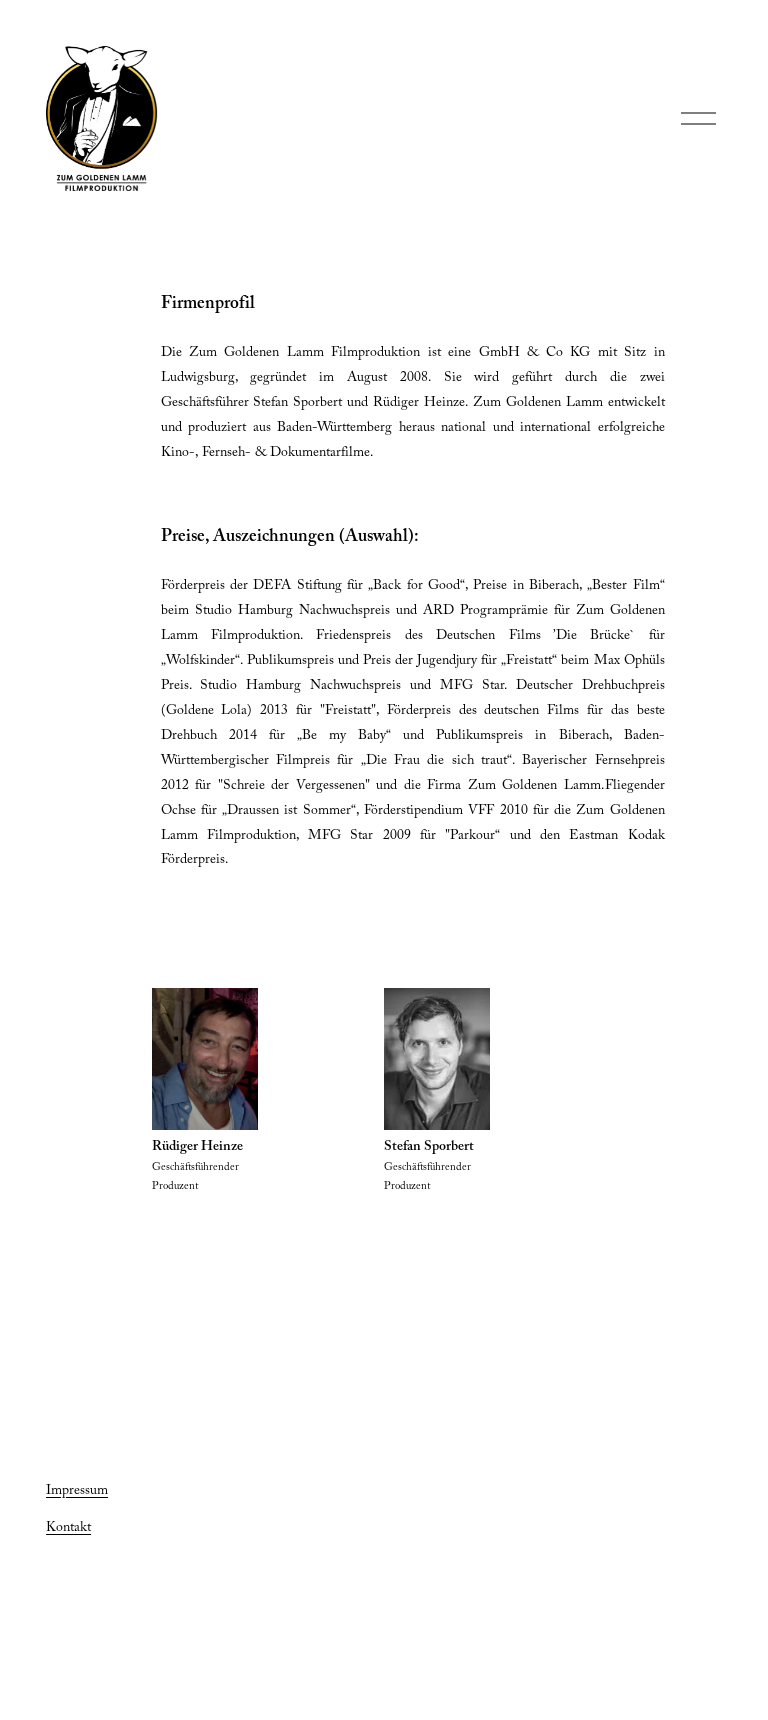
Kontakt (68, 1529)
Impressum (77, 1492)
